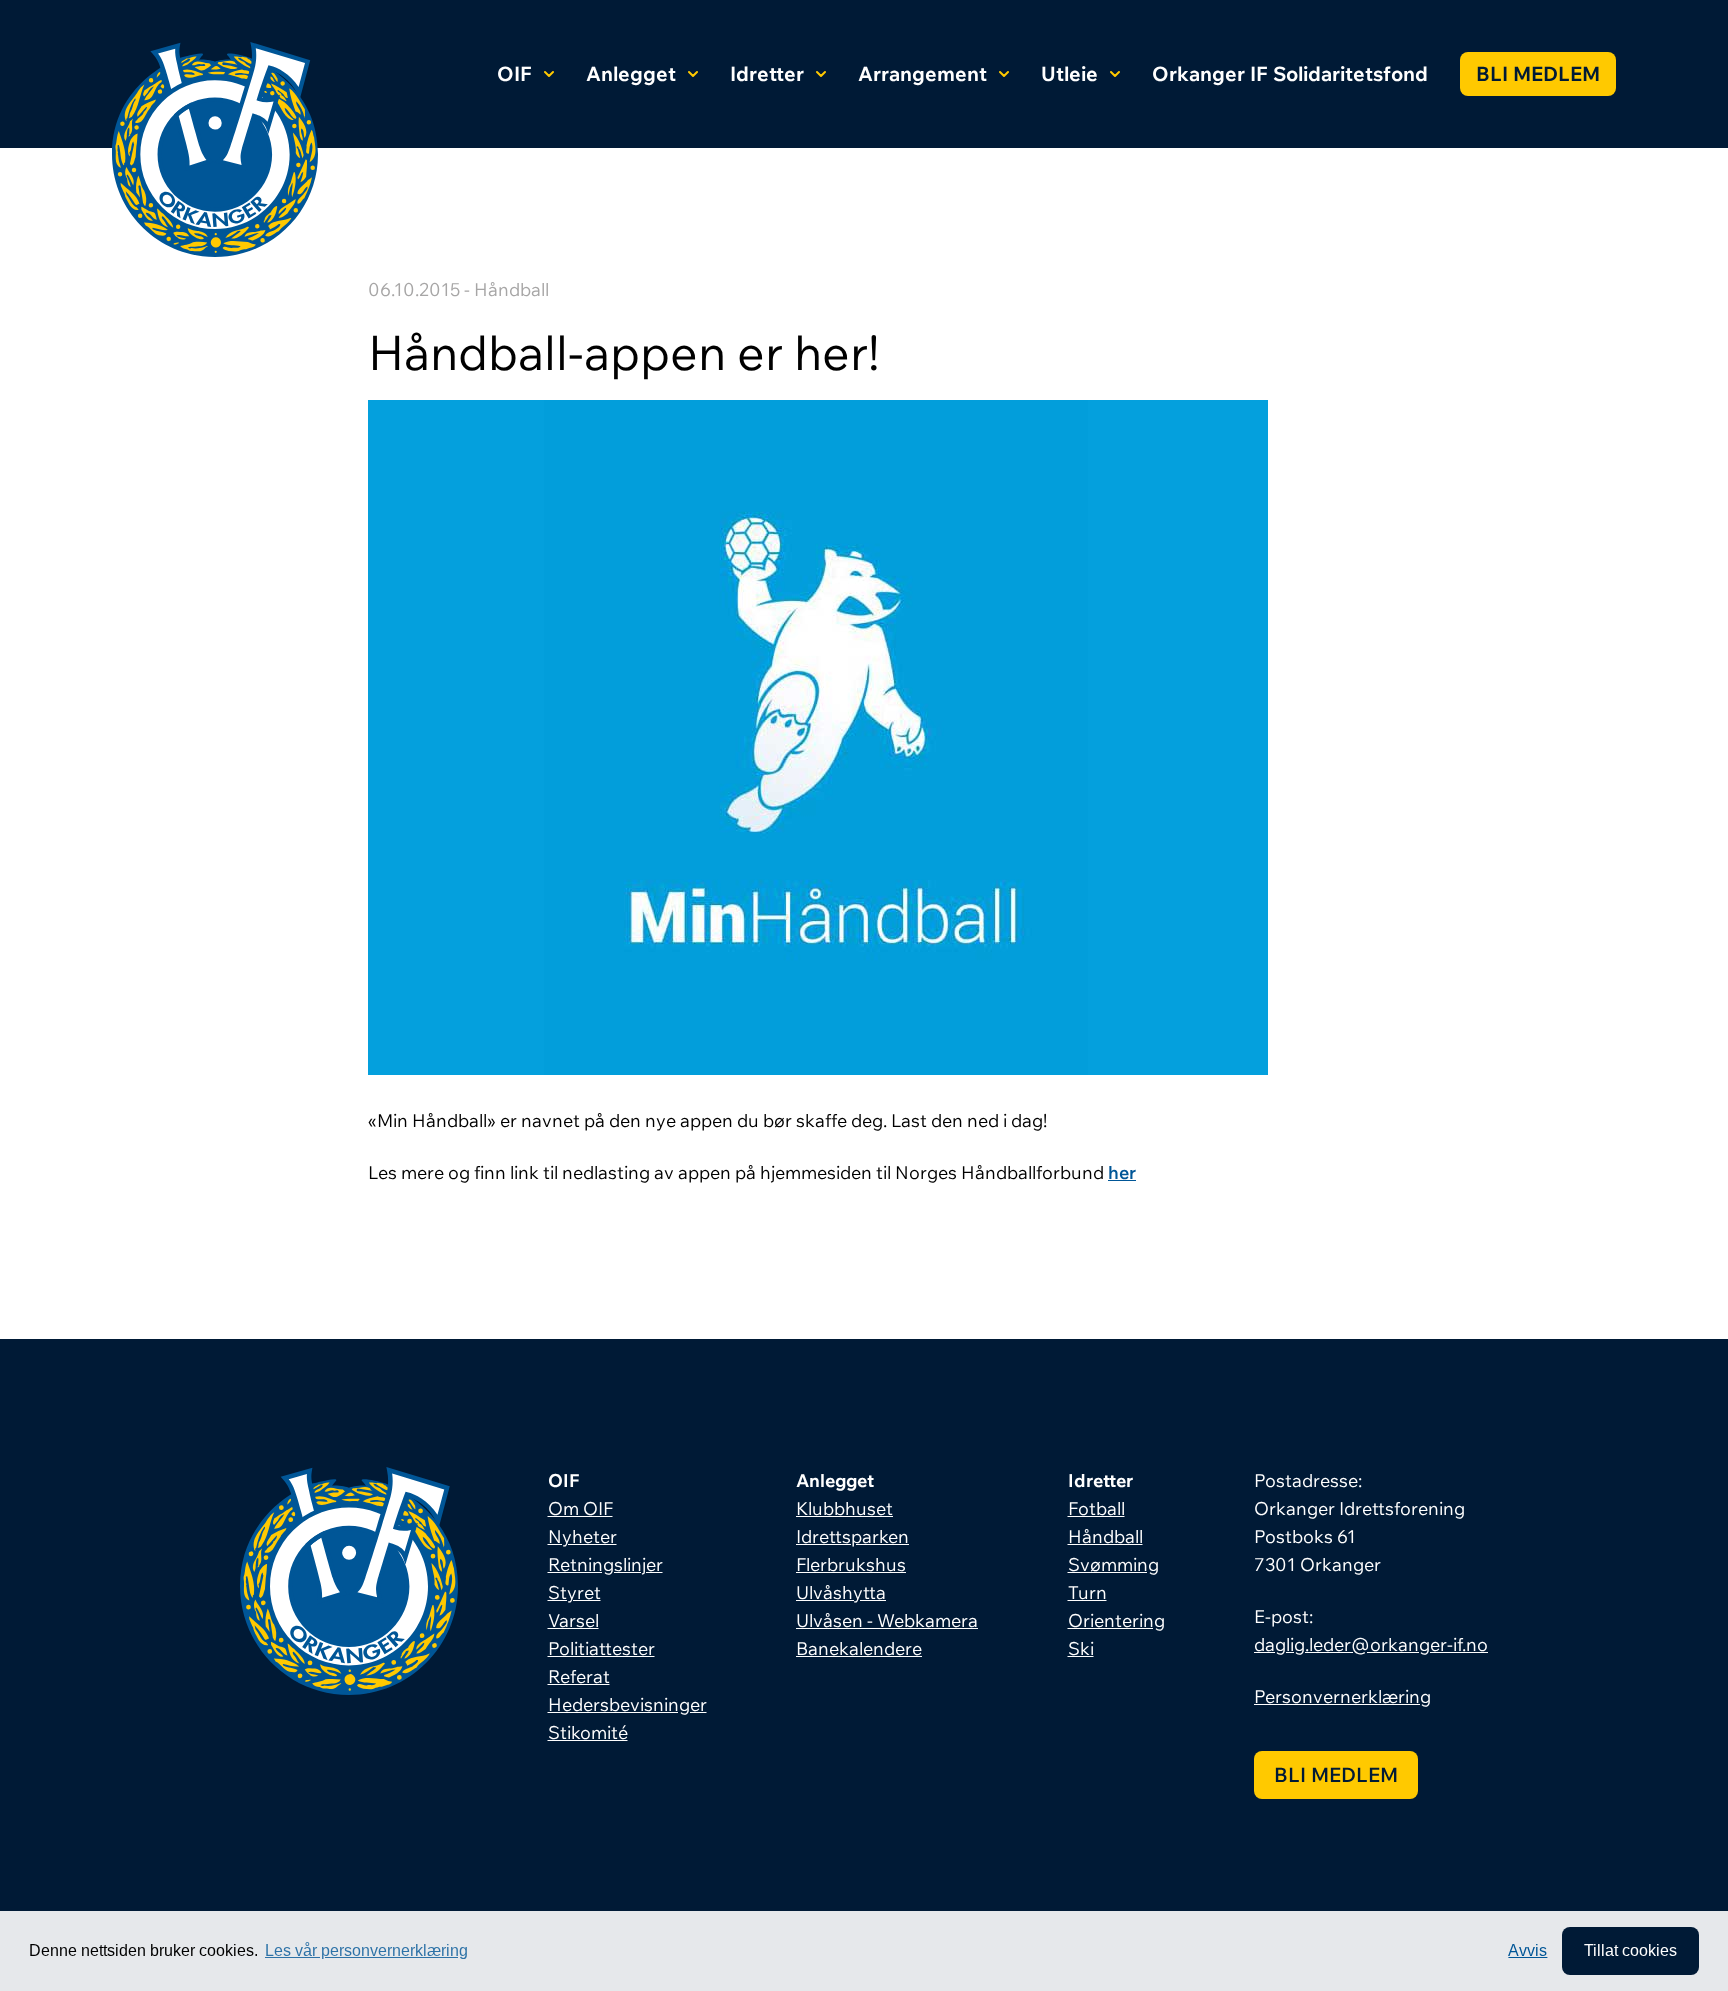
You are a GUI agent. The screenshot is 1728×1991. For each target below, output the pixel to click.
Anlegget (631, 73)
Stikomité (588, 1732)
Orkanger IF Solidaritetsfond (1290, 73)
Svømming (1113, 1564)
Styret (574, 1592)
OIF (514, 73)
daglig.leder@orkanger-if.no (1371, 1644)
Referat (579, 1676)
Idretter (767, 73)
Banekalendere (859, 1648)
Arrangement (922, 73)
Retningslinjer (605, 1564)
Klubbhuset (844, 1508)
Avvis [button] (1527, 1950)
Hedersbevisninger (627, 1704)
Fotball (1096, 1508)
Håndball (1105, 1536)
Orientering (1116, 1620)
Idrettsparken (852, 1536)
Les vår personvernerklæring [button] (366, 1950)
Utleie (1069, 73)
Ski (1081, 1648)
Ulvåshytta (841, 1592)
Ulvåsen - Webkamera (887, 1620)
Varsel (573, 1620)
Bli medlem (1538, 73)
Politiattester (601, 1648)
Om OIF (580, 1508)
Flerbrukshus (851, 1564)
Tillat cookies (1630, 1950)
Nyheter (582, 1536)
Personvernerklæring (1342, 1696)
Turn (1087, 1592)
